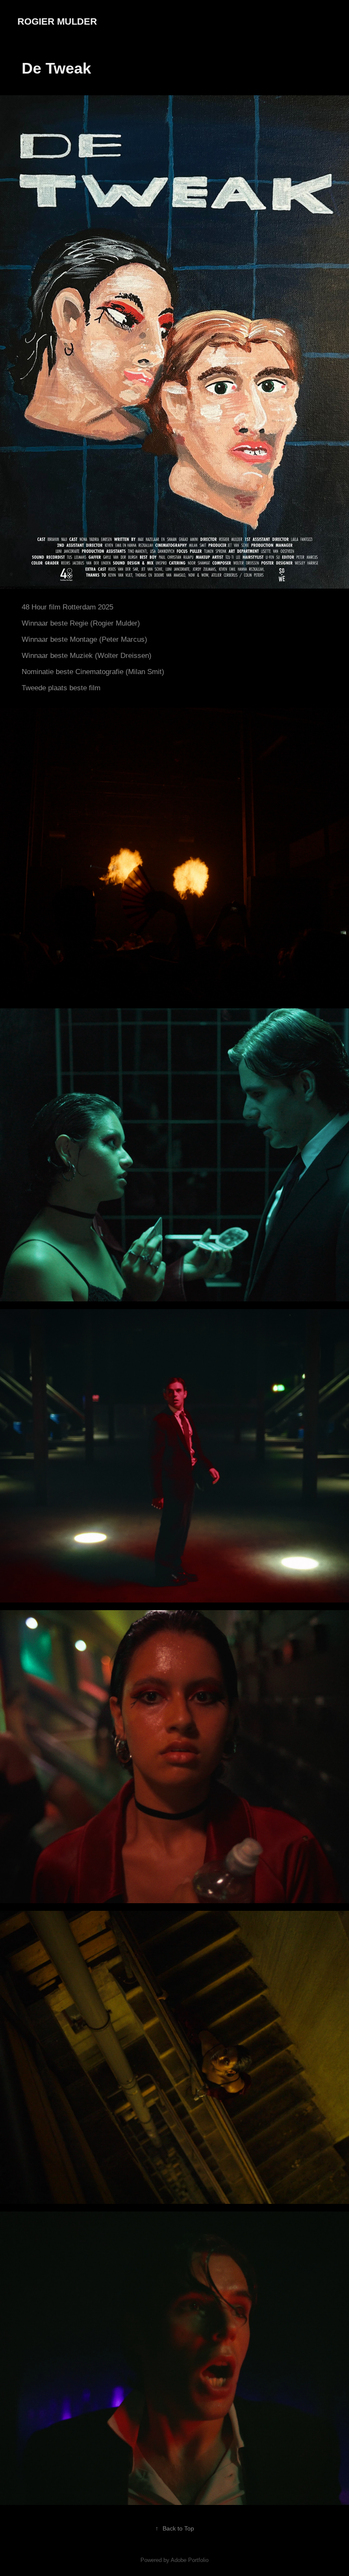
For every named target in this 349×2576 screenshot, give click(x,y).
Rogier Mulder (57, 21)
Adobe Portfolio (190, 2560)
